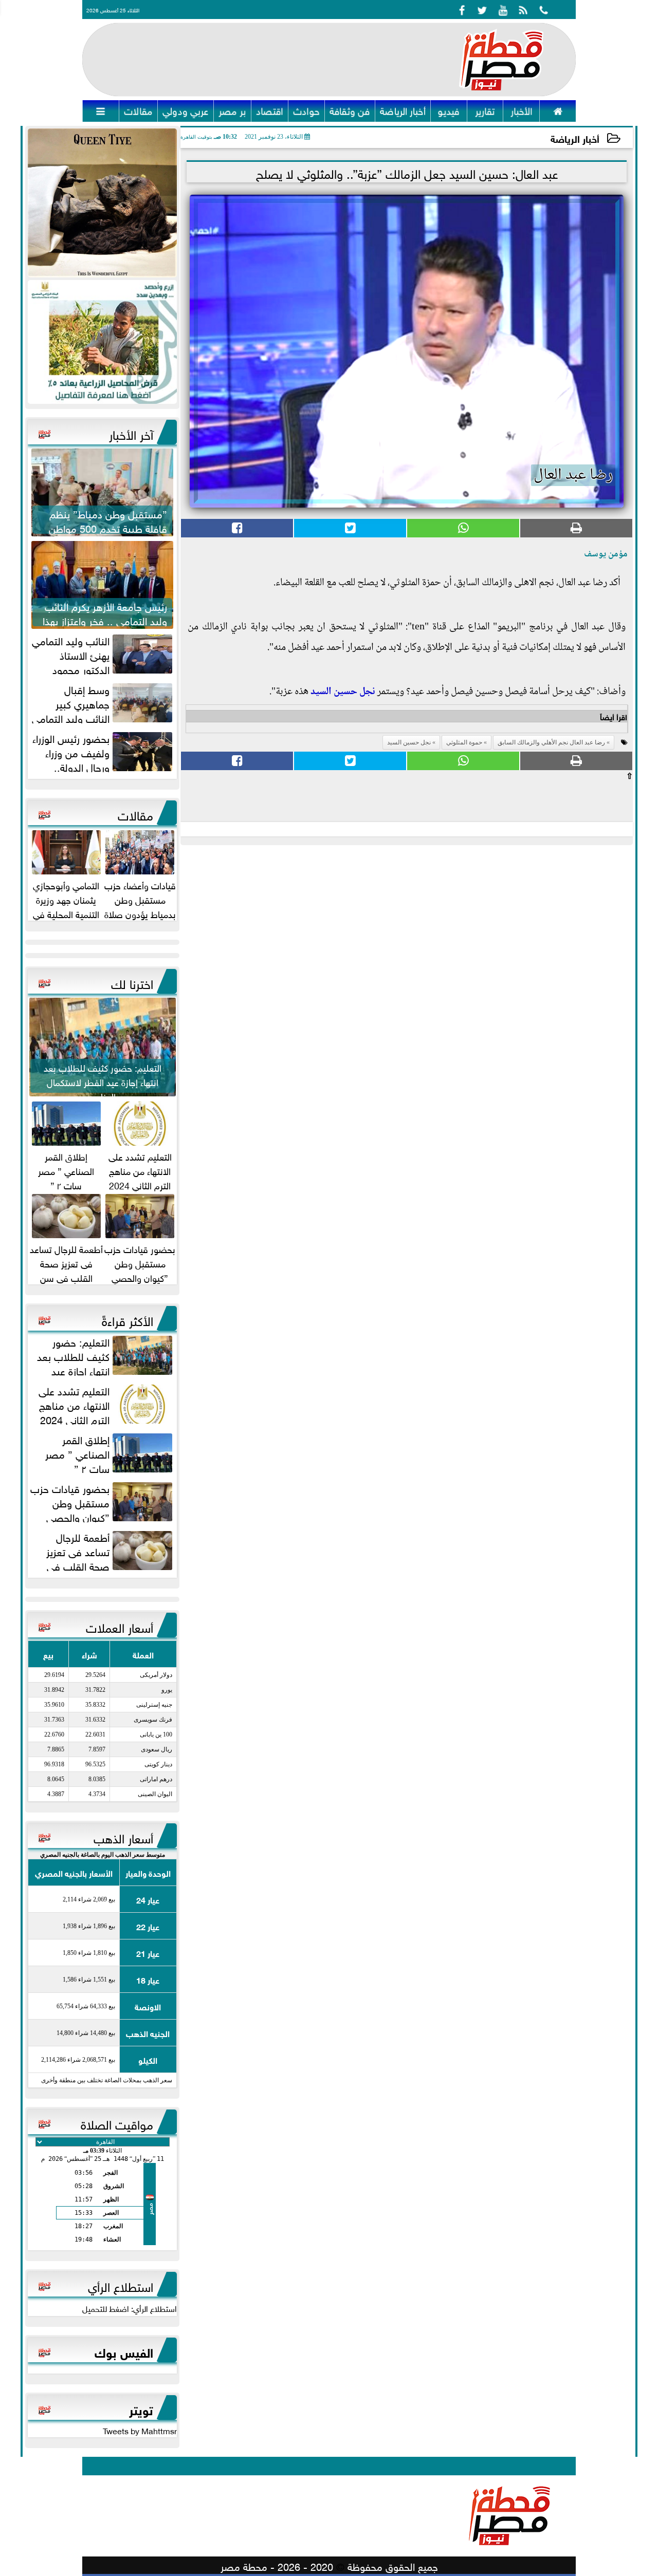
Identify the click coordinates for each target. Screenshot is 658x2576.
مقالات (135, 814)
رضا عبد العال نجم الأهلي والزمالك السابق (551, 742)
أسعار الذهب (123, 1837)
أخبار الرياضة (575, 138)
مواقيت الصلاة (117, 2123)
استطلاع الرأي (121, 2285)
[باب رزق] (102, 342)
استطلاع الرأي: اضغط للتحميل (130, 2308)
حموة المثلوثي (464, 742)
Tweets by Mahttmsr (140, 2430)
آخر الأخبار (131, 433)
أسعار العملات (120, 1626)
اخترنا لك (132, 982)
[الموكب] (102, 203)
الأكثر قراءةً (127, 1319)
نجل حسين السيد (343, 692)
